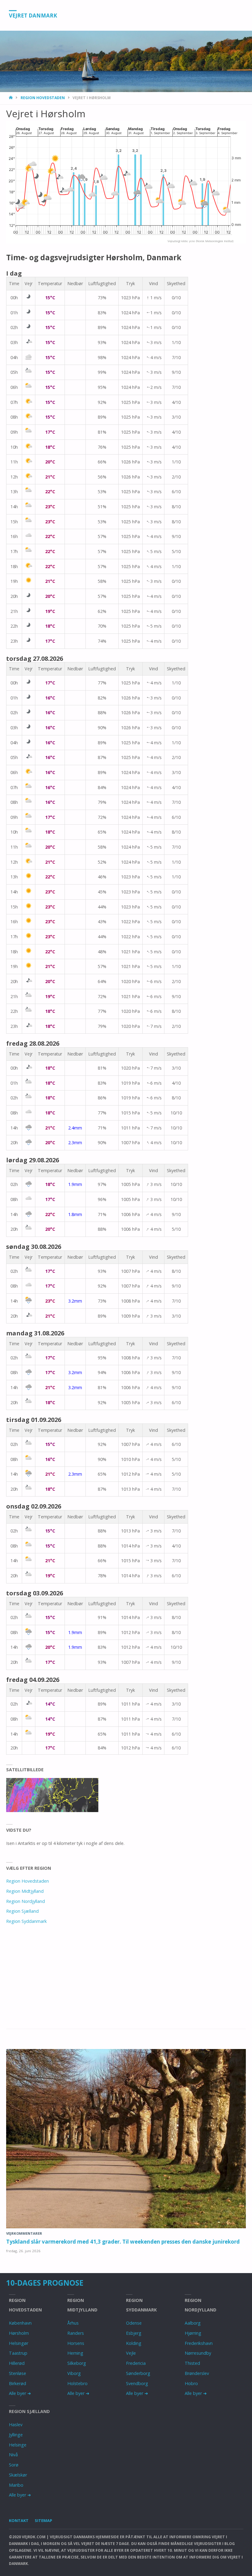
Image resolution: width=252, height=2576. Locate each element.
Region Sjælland (22, 1911)
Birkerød (18, 2383)
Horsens (76, 2343)
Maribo (16, 2485)
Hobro (191, 2383)
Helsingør (19, 2343)
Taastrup (18, 2353)
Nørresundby (198, 2353)
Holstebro (77, 2383)
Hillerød (17, 2363)
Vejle (131, 2353)
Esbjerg (134, 2333)
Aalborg (193, 2323)
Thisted (192, 2363)
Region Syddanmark (26, 1921)
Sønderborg (138, 2373)
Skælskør (18, 2475)
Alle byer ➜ (20, 2393)
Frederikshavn (199, 2343)
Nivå (13, 2455)
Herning (75, 2353)
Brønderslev (197, 2373)
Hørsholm (19, 2333)
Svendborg (137, 2383)
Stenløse (18, 2373)
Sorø (14, 2465)
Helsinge (18, 2445)
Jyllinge (16, 2435)
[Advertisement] (126, 1984)
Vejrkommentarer (24, 2233)
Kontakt (19, 2520)
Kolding (134, 2343)
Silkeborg (77, 2363)
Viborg (74, 2373)
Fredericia (136, 2363)
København (20, 2323)
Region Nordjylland (26, 1901)
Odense (134, 2323)
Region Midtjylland (25, 1891)
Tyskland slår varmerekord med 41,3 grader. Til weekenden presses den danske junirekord (123, 2242)
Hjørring (193, 2333)
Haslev (16, 2425)
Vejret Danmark (33, 15)
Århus (73, 2323)
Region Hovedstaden (43, 98)
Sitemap (43, 2520)
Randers (76, 2333)
